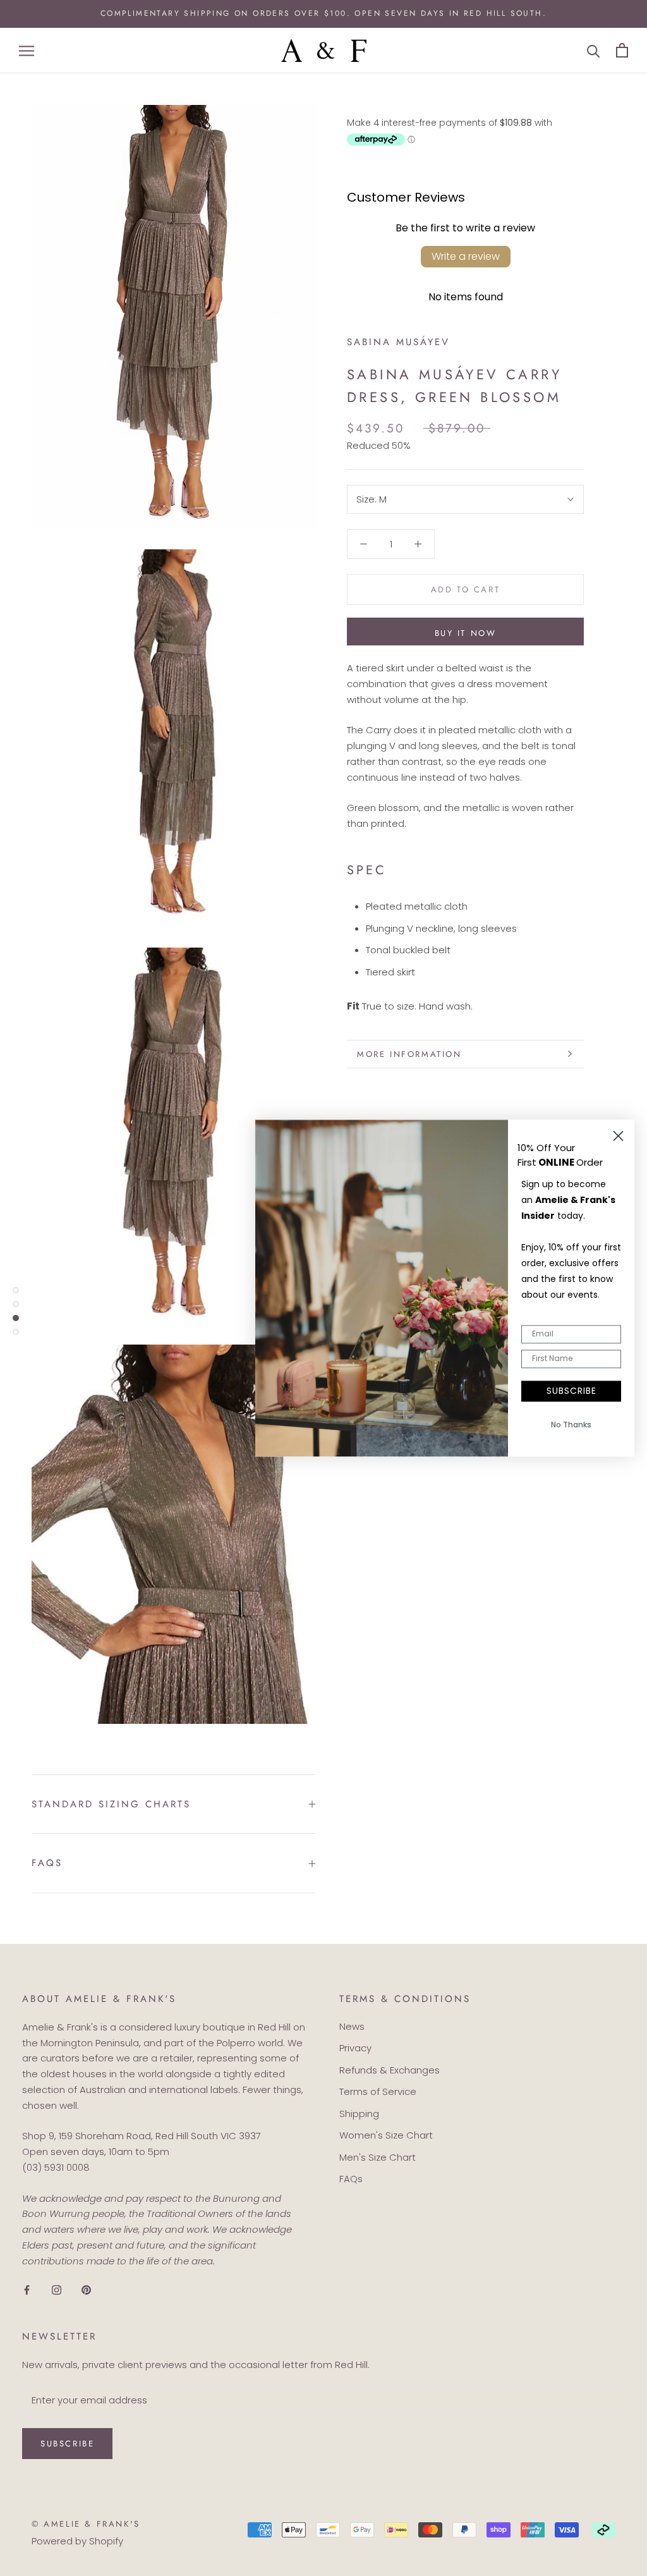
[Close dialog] (618, 1136)
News (352, 2026)
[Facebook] (27, 2289)
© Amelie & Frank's (86, 2524)
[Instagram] (57, 2289)
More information (409, 1054)
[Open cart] (622, 50)
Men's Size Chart (378, 2157)
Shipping (359, 2114)
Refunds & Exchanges (390, 2070)
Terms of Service (378, 2091)
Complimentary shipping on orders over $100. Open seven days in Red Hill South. (323, 13)
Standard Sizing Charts (111, 1804)
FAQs (47, 1863)
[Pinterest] (86, 2289)
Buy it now (466, 633)
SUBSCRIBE (571, 1391)
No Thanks (571, 1425)
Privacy (355, 2048)
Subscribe (67, 2444)
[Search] (594, 50)
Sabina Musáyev (398, 342)
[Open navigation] (27, 50)
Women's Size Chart (386, 2135)
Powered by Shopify (77, 2541)
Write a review (466, 256)
